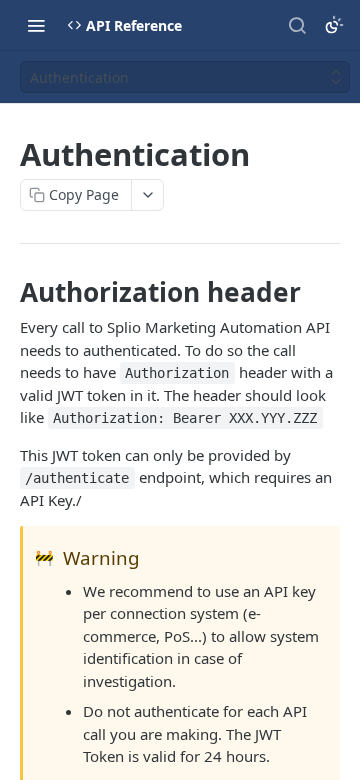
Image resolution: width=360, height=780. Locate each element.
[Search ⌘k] (297, 25)
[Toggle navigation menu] (36, 25)
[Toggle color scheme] (334, 25)
